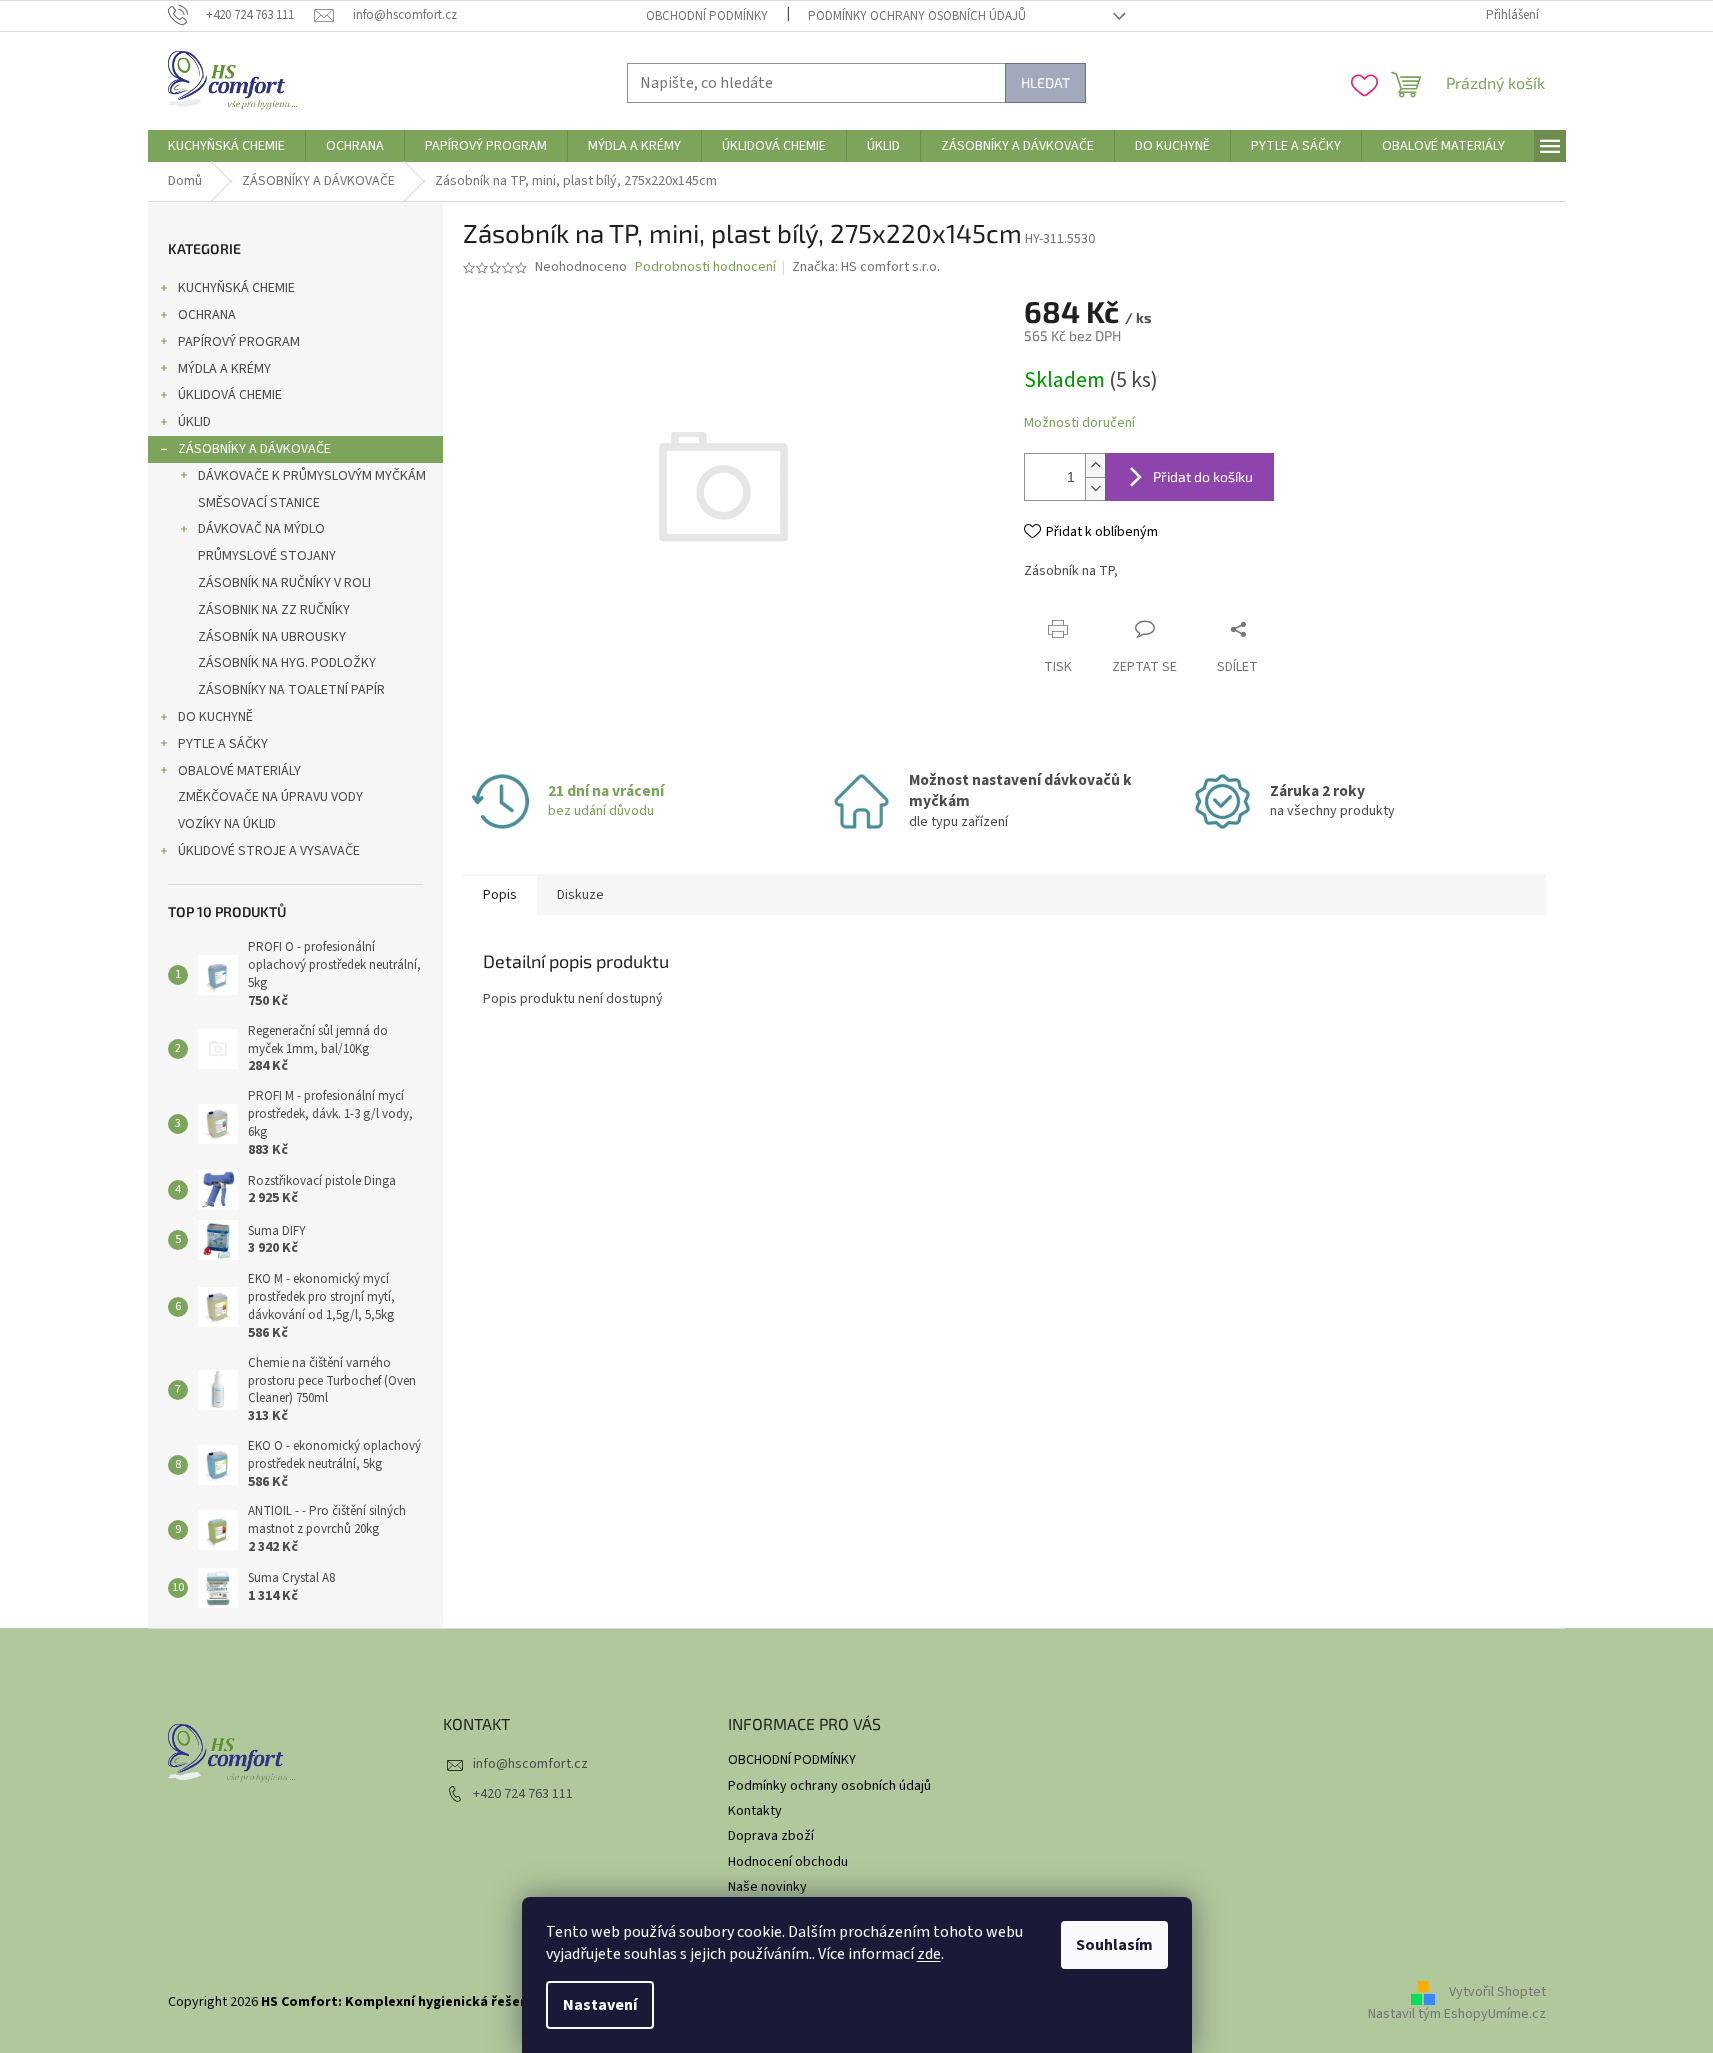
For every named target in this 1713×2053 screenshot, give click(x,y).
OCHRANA (207, 315)
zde (929, 1954)
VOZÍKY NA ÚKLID (227, 824)
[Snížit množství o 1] (1095, 488)
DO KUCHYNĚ (215, 717)
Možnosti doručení (1079, 423)
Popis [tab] (500, 895)
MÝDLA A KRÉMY (224, 369)
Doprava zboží (771, 1836)
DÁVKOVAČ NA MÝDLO (261, 529)
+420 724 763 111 (523, 1794)
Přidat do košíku (1203, 476)
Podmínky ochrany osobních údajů (917, 16)
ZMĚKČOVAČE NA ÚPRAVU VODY (270, 797)
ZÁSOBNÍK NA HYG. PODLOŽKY (287, 663)
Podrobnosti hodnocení (705, 267)
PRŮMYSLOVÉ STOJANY (267, 556)
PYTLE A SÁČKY (223, 744)
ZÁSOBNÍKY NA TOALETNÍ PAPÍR (291, 690)
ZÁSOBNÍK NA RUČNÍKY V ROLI (284, 583)
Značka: (866, 267)
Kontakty (755, 1811)
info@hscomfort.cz (530, 1764)
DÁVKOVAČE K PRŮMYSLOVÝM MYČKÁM (312, 476)
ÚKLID (194, 422)
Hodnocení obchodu (788, 1862)
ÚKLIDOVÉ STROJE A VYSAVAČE (269, 851)
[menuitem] (226, 146)
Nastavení (600, 2005)
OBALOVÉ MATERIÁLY (239, 771)
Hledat (1045, 82)
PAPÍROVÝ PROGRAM (239, 342)
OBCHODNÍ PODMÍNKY (707, 16)
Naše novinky (767, 1887)
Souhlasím (1114, 1945)
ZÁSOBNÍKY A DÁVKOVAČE (254, 449)
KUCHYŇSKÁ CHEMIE (236, 288)
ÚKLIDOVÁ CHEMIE (230, 395)
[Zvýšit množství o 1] (1095, 465)
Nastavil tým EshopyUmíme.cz (1457, 2014)
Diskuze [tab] (580, 895)
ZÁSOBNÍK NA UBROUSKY (272, 637)
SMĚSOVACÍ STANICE (259, 503)
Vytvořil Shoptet (1497, 1993)
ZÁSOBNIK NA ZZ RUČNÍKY (274, 610)
